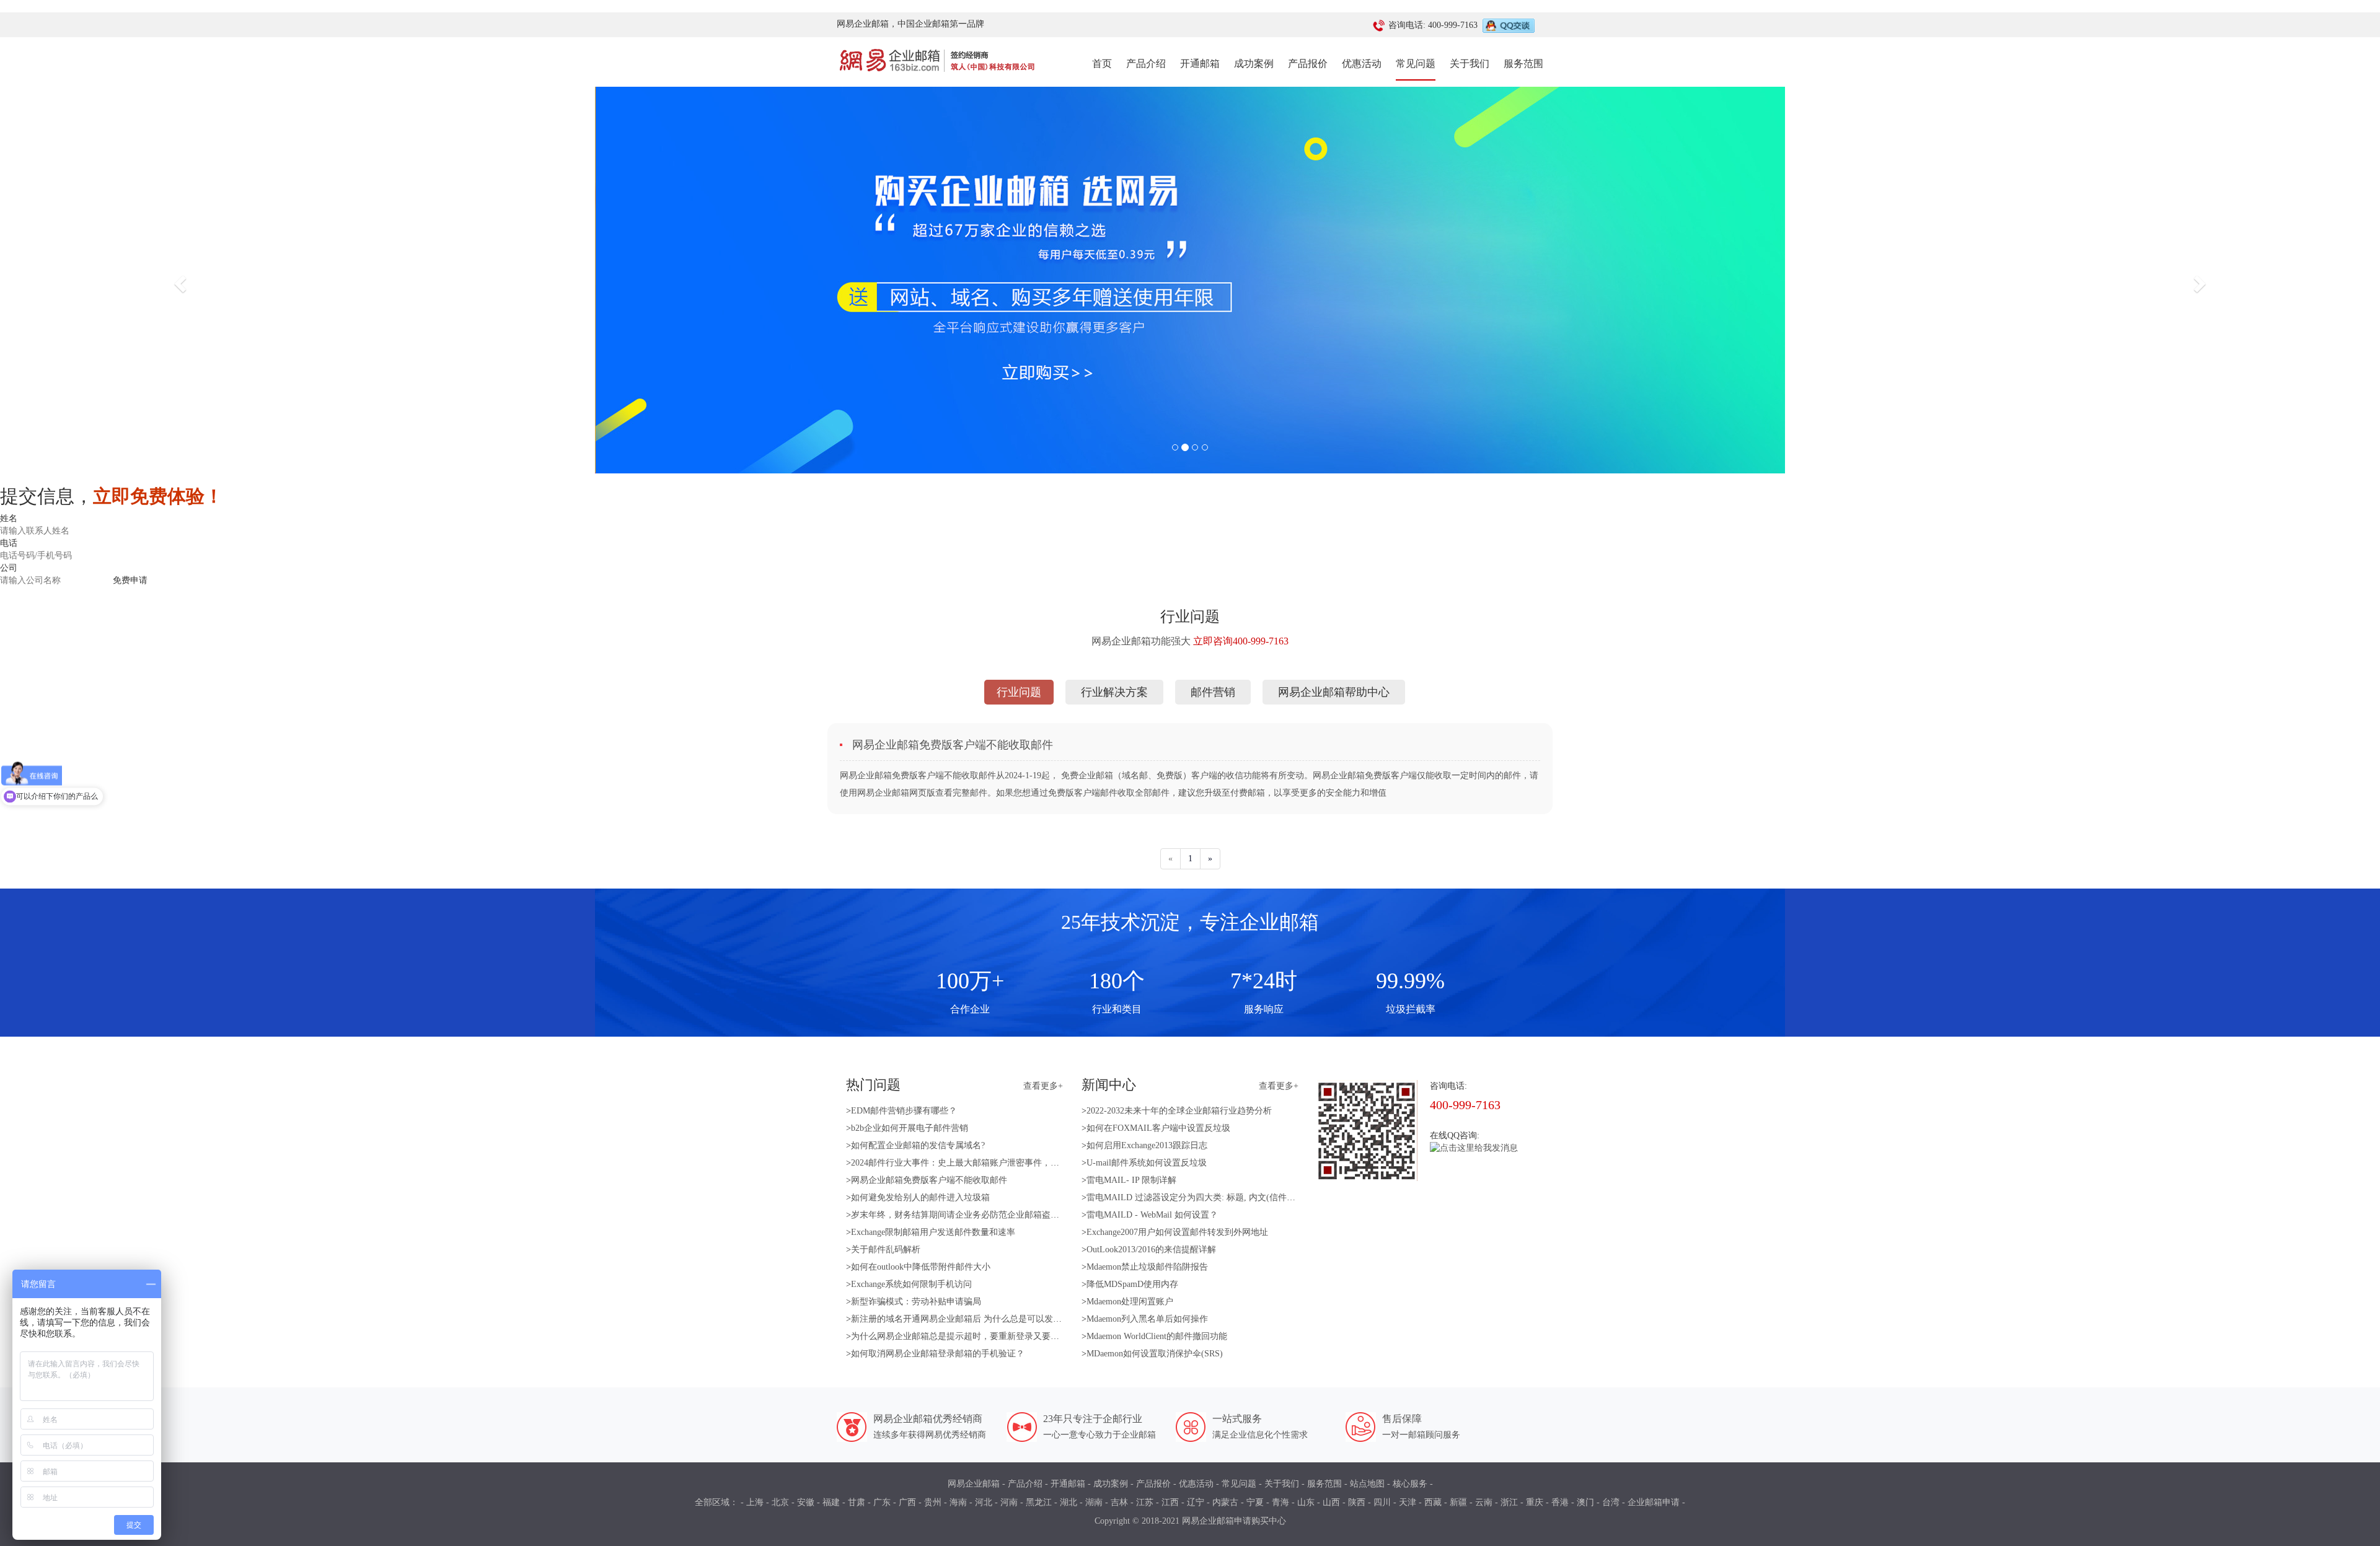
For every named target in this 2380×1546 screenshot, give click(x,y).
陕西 (1357, 1502)
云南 (1484, 1502)
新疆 (1458, 1502)
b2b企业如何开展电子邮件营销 (910, 1128)
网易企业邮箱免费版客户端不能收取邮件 (929, 1180)
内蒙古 (1225, 1502)
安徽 (806, 1502)
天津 (1408, 1502)
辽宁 (1196, 1502)
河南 (1009, 1502)
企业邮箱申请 (1654, 1502)
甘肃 (857, 1502)
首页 (1102, 63)
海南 (958, 1502)
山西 (1331, 1502)
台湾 (1611, 1502)
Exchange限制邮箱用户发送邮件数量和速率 (933, 1232)
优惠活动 (1362, 64)
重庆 (1535, 1502)
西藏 (1433, 1502)
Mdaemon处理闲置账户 (1130, 1302)
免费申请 (130, 580)
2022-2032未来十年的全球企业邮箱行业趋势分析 (1179, 1111)
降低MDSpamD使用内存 (1132, 1284)
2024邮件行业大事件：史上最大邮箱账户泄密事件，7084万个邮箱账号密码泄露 (1003, 1163)
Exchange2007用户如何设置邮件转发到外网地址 (1177, 1232)
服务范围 (1523, 64)
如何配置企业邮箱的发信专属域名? (918, 1145)
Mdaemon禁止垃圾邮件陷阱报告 (1147, 1267)
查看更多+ (1043, 1086)
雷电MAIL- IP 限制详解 (1131, 1180)
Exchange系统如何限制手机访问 (911, 1284)
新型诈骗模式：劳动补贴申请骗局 (916, 1302)
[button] (178, 280)
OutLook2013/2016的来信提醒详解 (1151, 1250)
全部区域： (716, 1502)
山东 (1306, 1502)
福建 (831, 1502)
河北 (984, 1502)
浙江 (1509, 1502)
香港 (1560, 1502)
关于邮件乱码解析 (886, 1250)
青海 (1280, 1502)
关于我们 (1470, 64)
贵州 (933, 1502)
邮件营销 (1213, 692)
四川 (1382, 1502)
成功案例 (1254, 64)
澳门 (1585, 1502)
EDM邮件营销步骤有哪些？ (904, 1111)
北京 (780, 1502)
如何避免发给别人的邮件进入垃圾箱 (920, 1197)
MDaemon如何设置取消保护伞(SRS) (1155, 1354)
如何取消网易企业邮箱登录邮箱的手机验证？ (938, 1354)
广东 (882, 1502)
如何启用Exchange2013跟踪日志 (1147, 1145)
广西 (907, 1502)
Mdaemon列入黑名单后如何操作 (1147, 1319)
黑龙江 (1039, 1502)
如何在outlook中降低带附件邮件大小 (921, 1267)
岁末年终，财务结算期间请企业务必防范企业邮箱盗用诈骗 (964, 1215)
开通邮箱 (1200, 64)
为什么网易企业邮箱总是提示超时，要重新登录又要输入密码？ (972, 1336)
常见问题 (1416, 64)
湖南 (1094, 1502)
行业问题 (1019, 692)
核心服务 (1410, 1484)
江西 (1170, 1502)
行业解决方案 (1114, 692)
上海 (755, 1502)
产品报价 (1308, 64)
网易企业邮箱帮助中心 (1334, 692)
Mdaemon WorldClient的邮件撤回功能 (1157, 1336)
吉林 (1119, 1502)
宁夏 (1255, 1502)
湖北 (1069, 1502)
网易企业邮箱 (974, 1484)
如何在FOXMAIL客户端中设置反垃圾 (1158, 1128)
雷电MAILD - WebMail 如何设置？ (1152, 1215)
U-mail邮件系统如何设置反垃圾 (1147, 1163)
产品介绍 (1146, 64)
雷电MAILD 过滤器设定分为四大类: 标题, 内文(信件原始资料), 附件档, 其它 (1232, 1197)
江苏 (1145, 1502)
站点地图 (1367, 1484)
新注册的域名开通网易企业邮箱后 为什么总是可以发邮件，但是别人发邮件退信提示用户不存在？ (1039, 1319)
